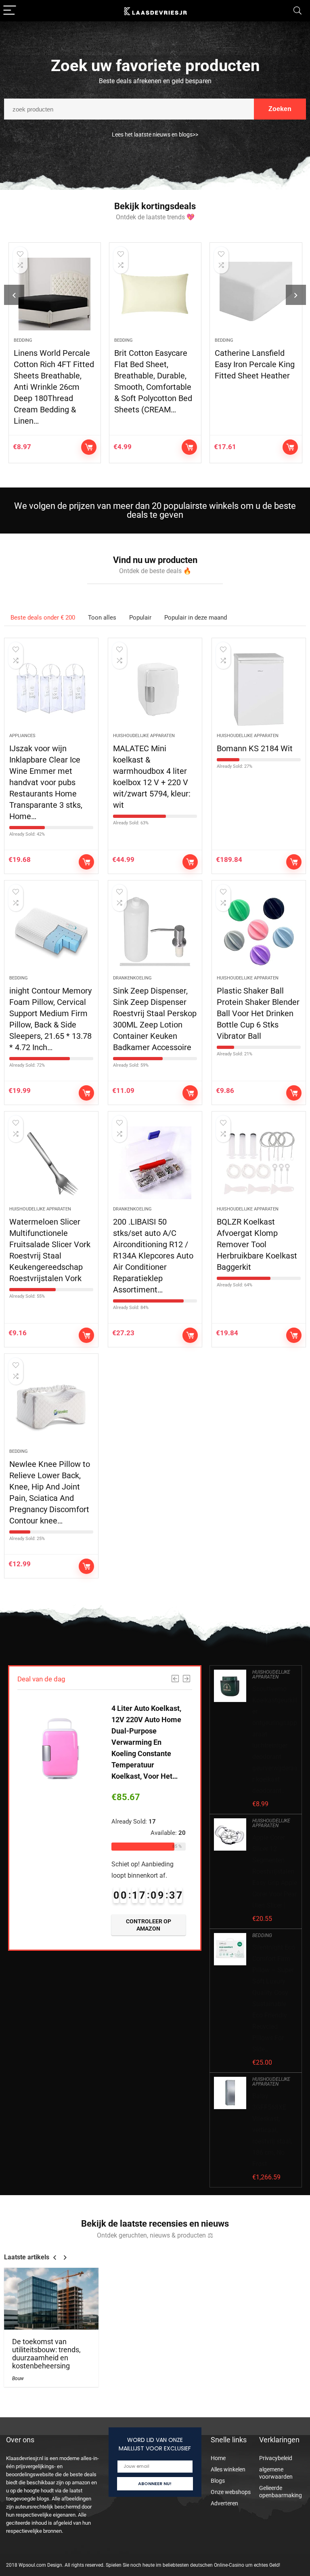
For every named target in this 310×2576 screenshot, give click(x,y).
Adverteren (224, 2503)
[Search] (297, 11)
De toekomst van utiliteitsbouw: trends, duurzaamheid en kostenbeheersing (46, 2354)
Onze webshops (231, 2492)
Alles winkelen (228, 2469)
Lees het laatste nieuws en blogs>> (155, 134)
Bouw (18, 2378)
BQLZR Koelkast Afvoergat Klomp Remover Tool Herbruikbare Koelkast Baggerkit (257, 1244)
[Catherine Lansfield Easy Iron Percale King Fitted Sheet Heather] (256, 294)
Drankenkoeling (132, 978)
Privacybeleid (276, 2458)
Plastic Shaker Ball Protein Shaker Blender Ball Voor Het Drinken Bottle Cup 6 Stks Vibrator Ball (258, 1013)
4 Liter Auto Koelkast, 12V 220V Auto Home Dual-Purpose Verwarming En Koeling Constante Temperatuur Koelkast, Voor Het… (146, 1742)
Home (218, 2458)
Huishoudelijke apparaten (144, 736)
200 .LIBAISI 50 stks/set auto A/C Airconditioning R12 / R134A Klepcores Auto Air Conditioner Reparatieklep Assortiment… (153, 1256)
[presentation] (14, 295)
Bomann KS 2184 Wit (255, 748)
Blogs (218, 2481)
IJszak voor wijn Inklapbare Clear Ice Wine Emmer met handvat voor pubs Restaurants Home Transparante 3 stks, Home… (46, 782)
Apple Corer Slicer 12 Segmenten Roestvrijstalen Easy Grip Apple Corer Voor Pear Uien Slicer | (275, 1871)
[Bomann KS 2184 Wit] (259, 689)
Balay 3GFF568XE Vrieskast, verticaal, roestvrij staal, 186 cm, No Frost (272, 2130)
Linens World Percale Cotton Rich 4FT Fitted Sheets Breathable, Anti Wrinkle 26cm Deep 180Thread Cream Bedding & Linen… (54, 387)
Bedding (23, 340)
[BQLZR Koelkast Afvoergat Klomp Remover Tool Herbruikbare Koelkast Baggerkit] (259, 1163)
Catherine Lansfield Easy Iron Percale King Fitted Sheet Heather (255, 364)
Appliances (22, 736)
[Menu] (10, 11)
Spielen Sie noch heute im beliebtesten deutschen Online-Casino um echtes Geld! (193, 2565)
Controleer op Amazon (89, 447)
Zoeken (280, 109)
